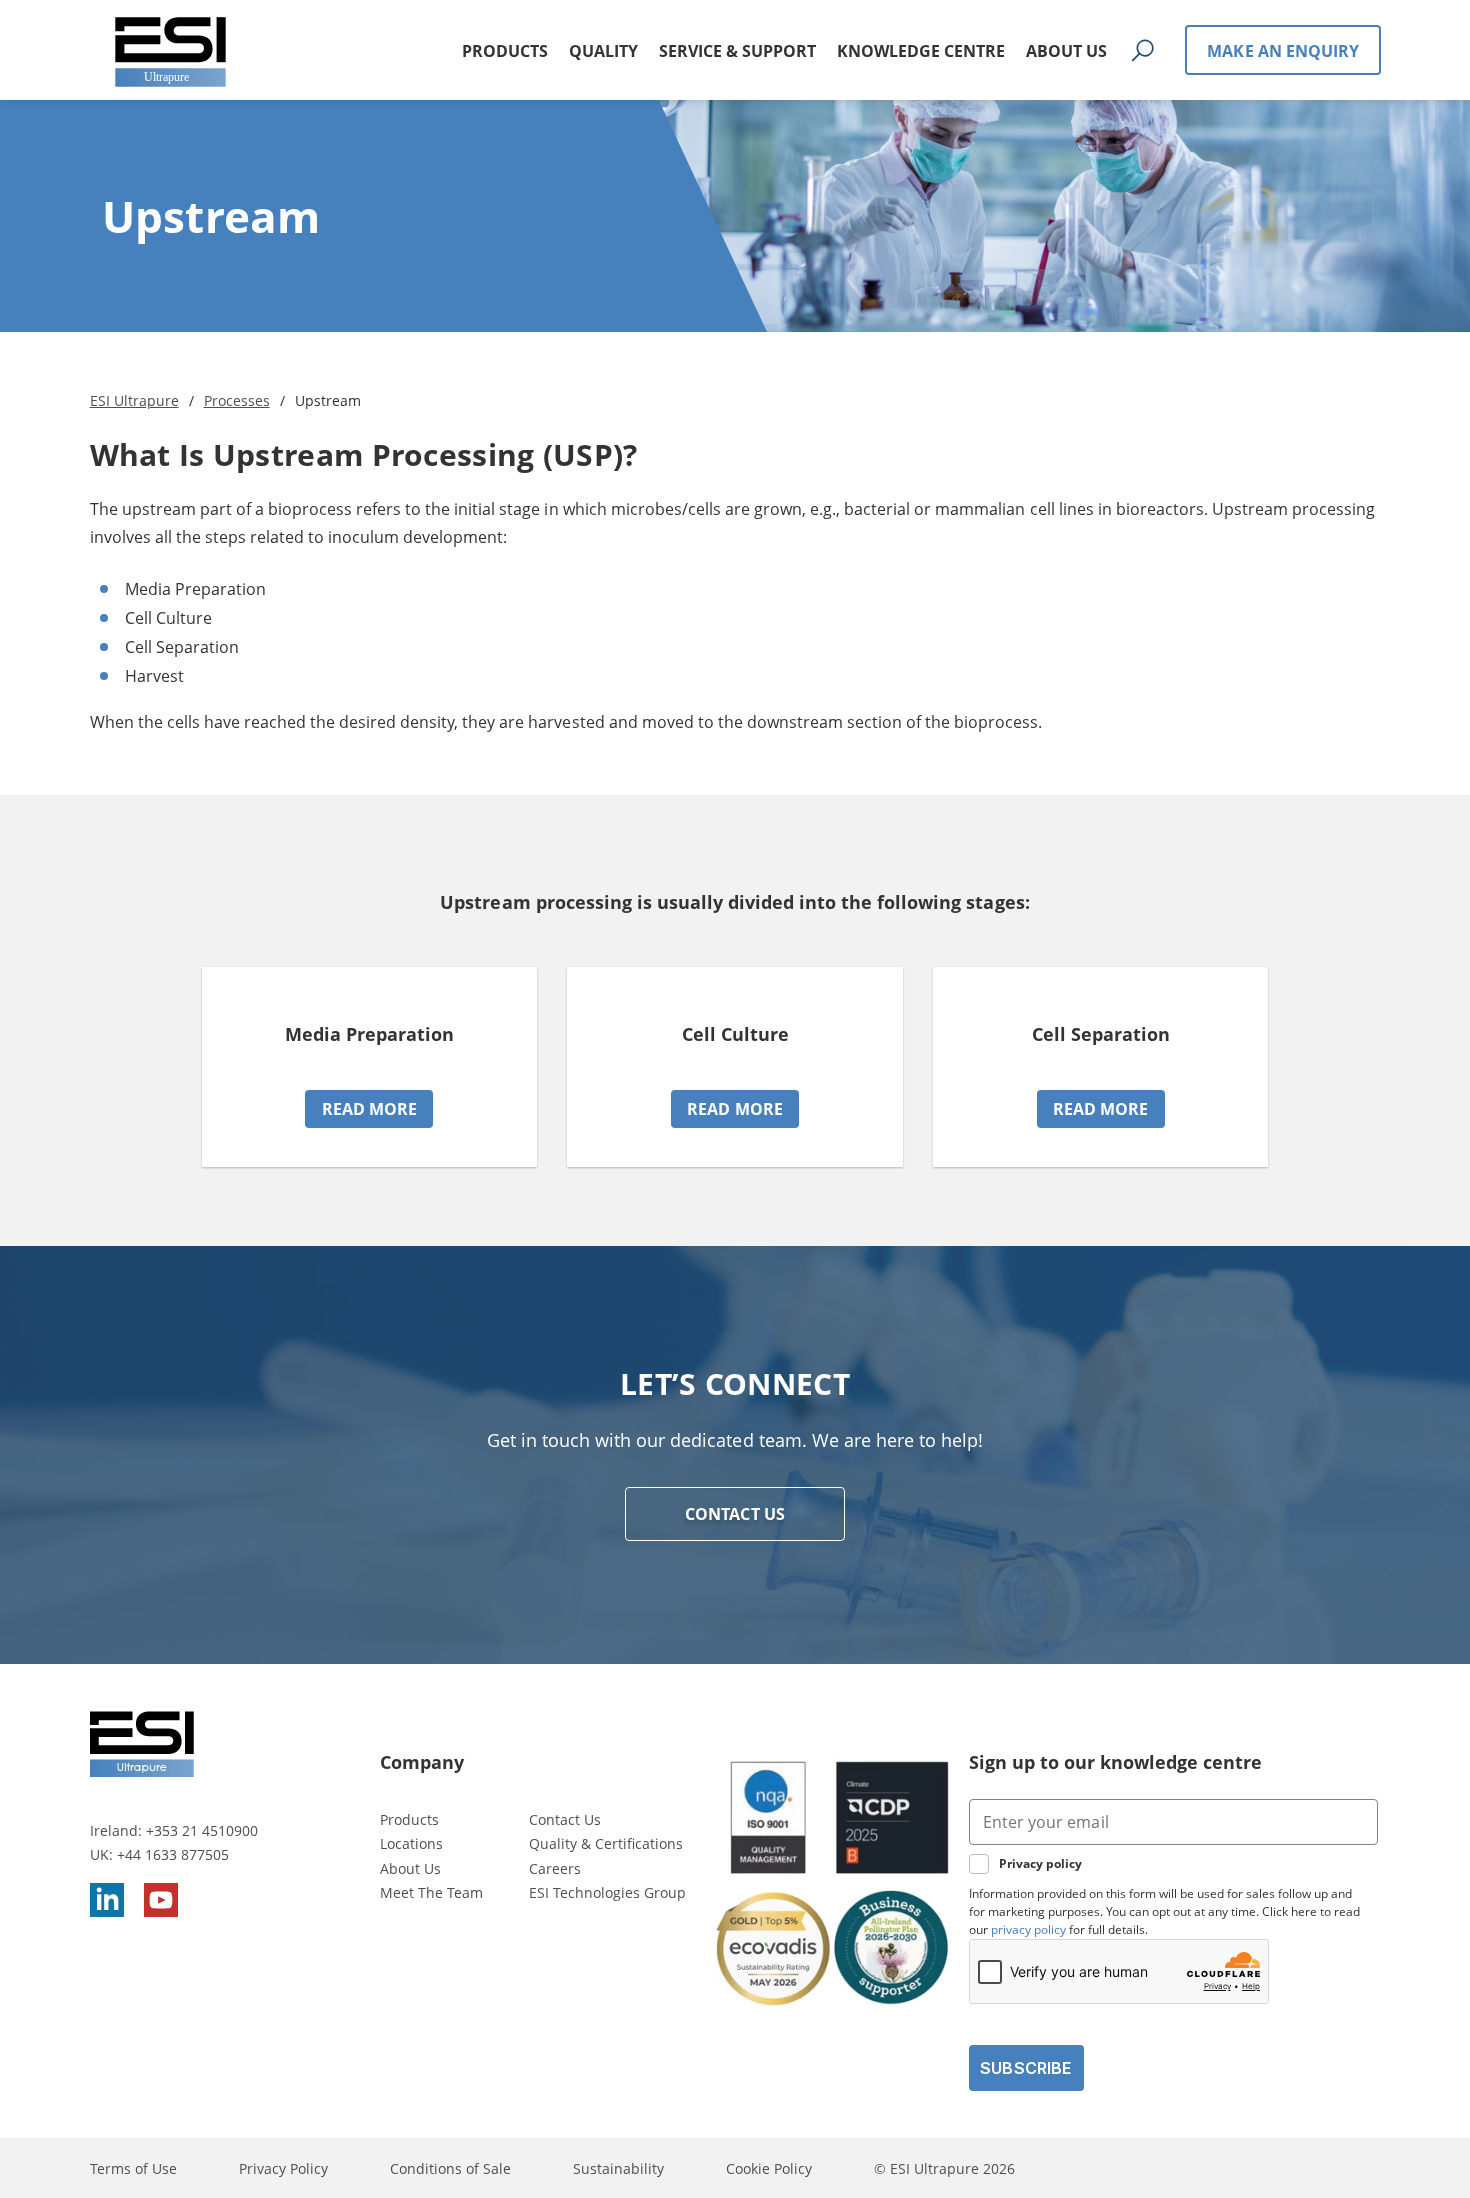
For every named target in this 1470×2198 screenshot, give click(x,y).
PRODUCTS (505, 51)
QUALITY (603, 51)
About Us (410, 1868)
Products (409, 1819)
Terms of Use (133, 2168)
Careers (555, 1868)
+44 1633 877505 (173, 1854)
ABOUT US (1066, 51)
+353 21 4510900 (202, 1830)
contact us (735, 1514)
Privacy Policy (283, 2168)
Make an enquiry (1283, 51)
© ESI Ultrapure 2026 (944, 2168)
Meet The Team (431, 1892)
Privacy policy (1040, 1863)
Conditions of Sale (450, 2168)
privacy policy (1028, 1929)
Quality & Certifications (606, 1843)
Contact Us (565, 1819)
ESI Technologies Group (607, 1892)
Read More (370, 1109)
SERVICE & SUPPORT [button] (737, 51)
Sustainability (618, 2168)
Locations (411, 1843)
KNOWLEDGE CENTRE (921, 51)
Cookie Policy (769, 2168)
